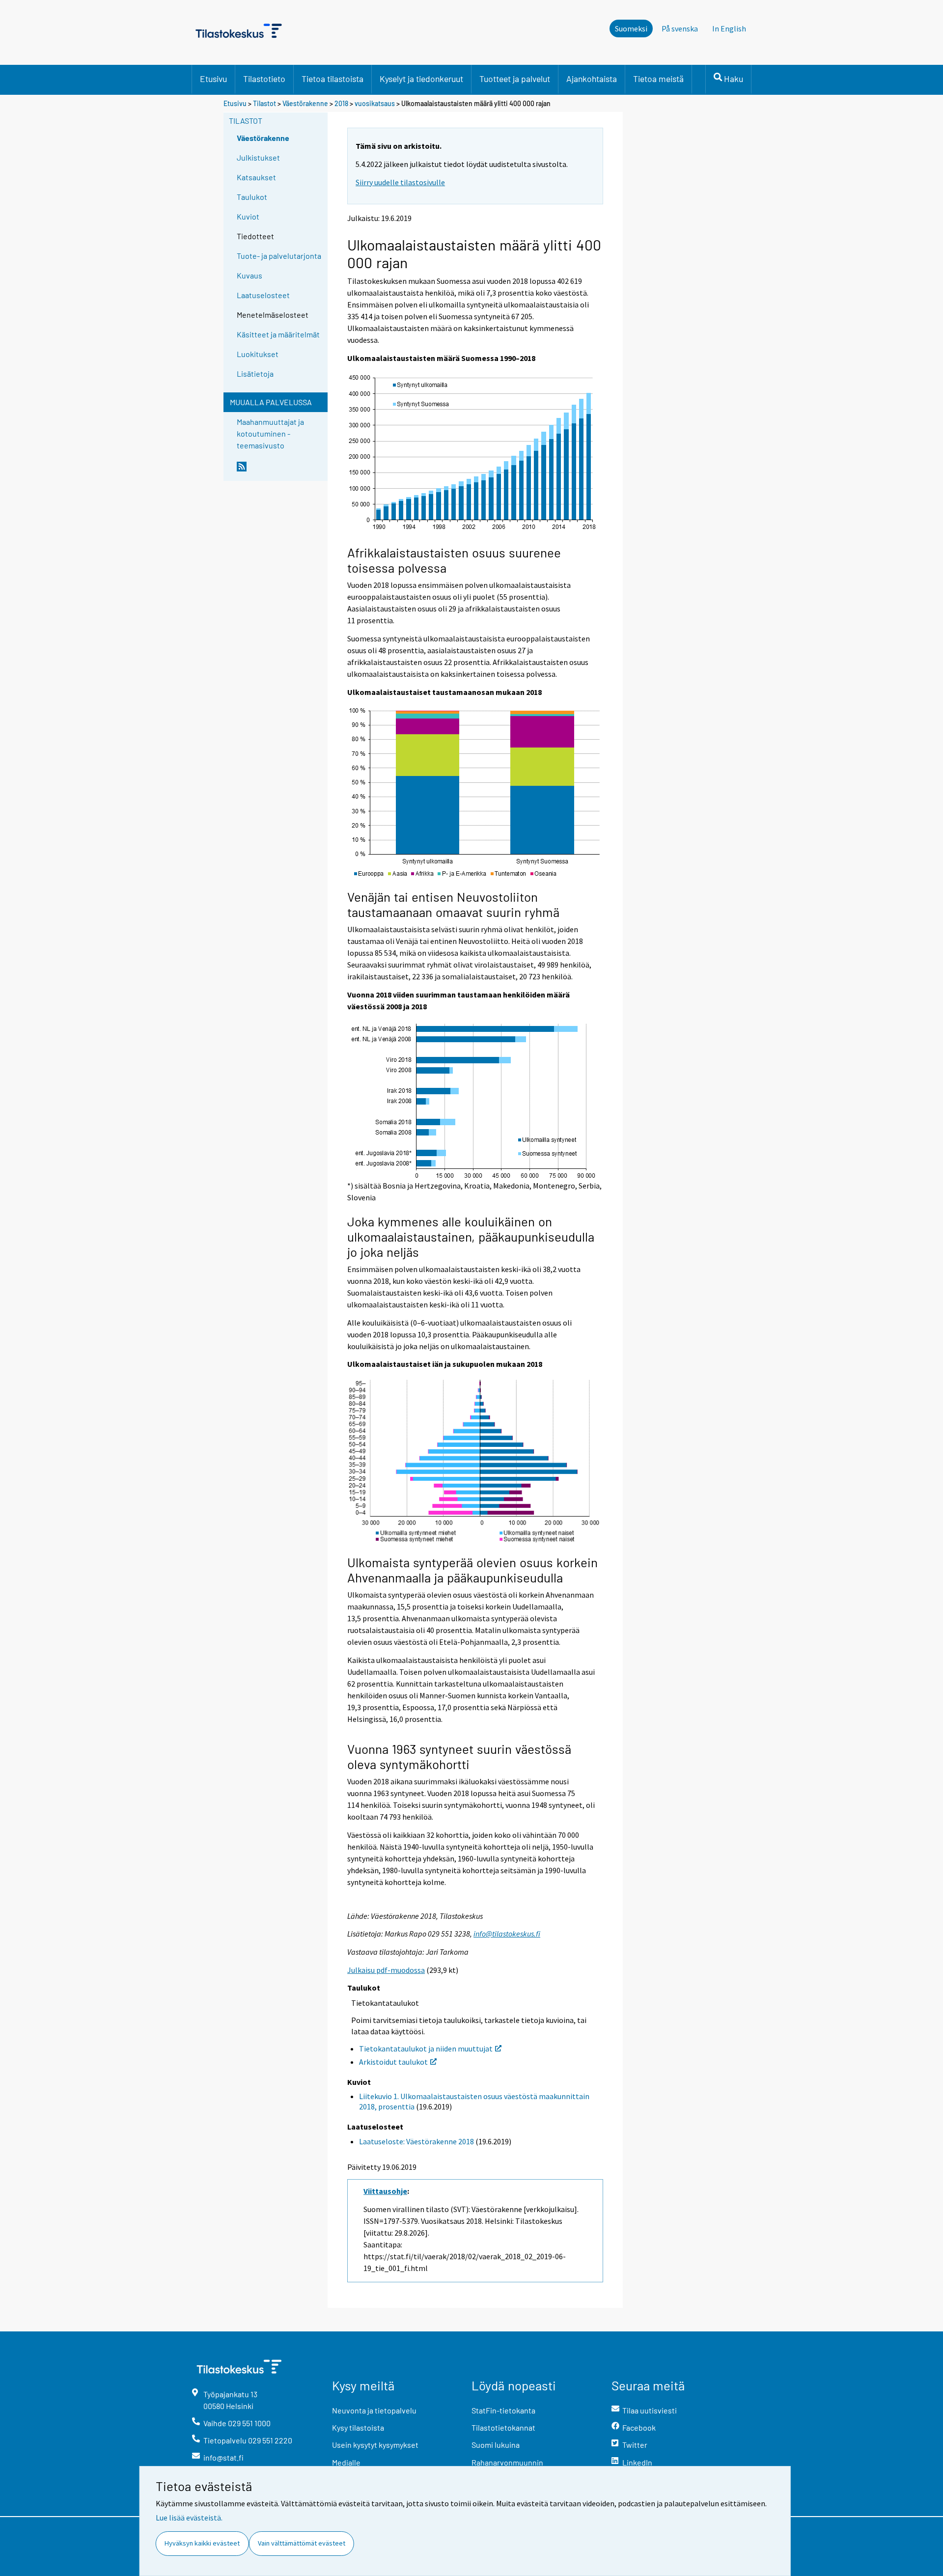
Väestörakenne (305, 103)
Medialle (346, 2462)
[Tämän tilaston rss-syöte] (280, 471)
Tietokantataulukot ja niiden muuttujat (426, 2049)
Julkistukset (258, 157)
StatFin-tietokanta (503, 2410)
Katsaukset (256, 177)
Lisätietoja (255, 374)
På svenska (680, 28)
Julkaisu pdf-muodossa (386, 1970)
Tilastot (264, 103)
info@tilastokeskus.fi (507, 1934)
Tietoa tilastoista (333, 79)
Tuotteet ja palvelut (515, 79)
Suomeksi (631, 28)
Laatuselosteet (263, 295)
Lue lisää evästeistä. (189, 2518)
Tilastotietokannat (503, 2427)
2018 (341, 103)
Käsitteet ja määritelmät (278, 334)
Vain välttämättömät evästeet (302, 2543)
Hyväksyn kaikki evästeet (202, 2543)
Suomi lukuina (496, 2445)
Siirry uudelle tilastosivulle (400, 182)
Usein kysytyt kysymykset (375, 2445)
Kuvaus (250, 275)
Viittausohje (385, 2191)
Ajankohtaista (592, 79)
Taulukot (252, 197)
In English (729, 28)
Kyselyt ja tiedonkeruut (421, 79)
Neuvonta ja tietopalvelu (374, 2410)
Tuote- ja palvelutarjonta (279, 256)
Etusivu (213, 79)
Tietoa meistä (658, 79)
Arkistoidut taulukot (393, 2062)
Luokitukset (258, 354)
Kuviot (248, 216)
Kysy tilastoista (358, 2427)
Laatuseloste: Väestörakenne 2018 (416, 2141)
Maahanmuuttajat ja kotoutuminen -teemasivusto (270, 433)
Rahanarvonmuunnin (507, 2462)
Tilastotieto (264, 79)
